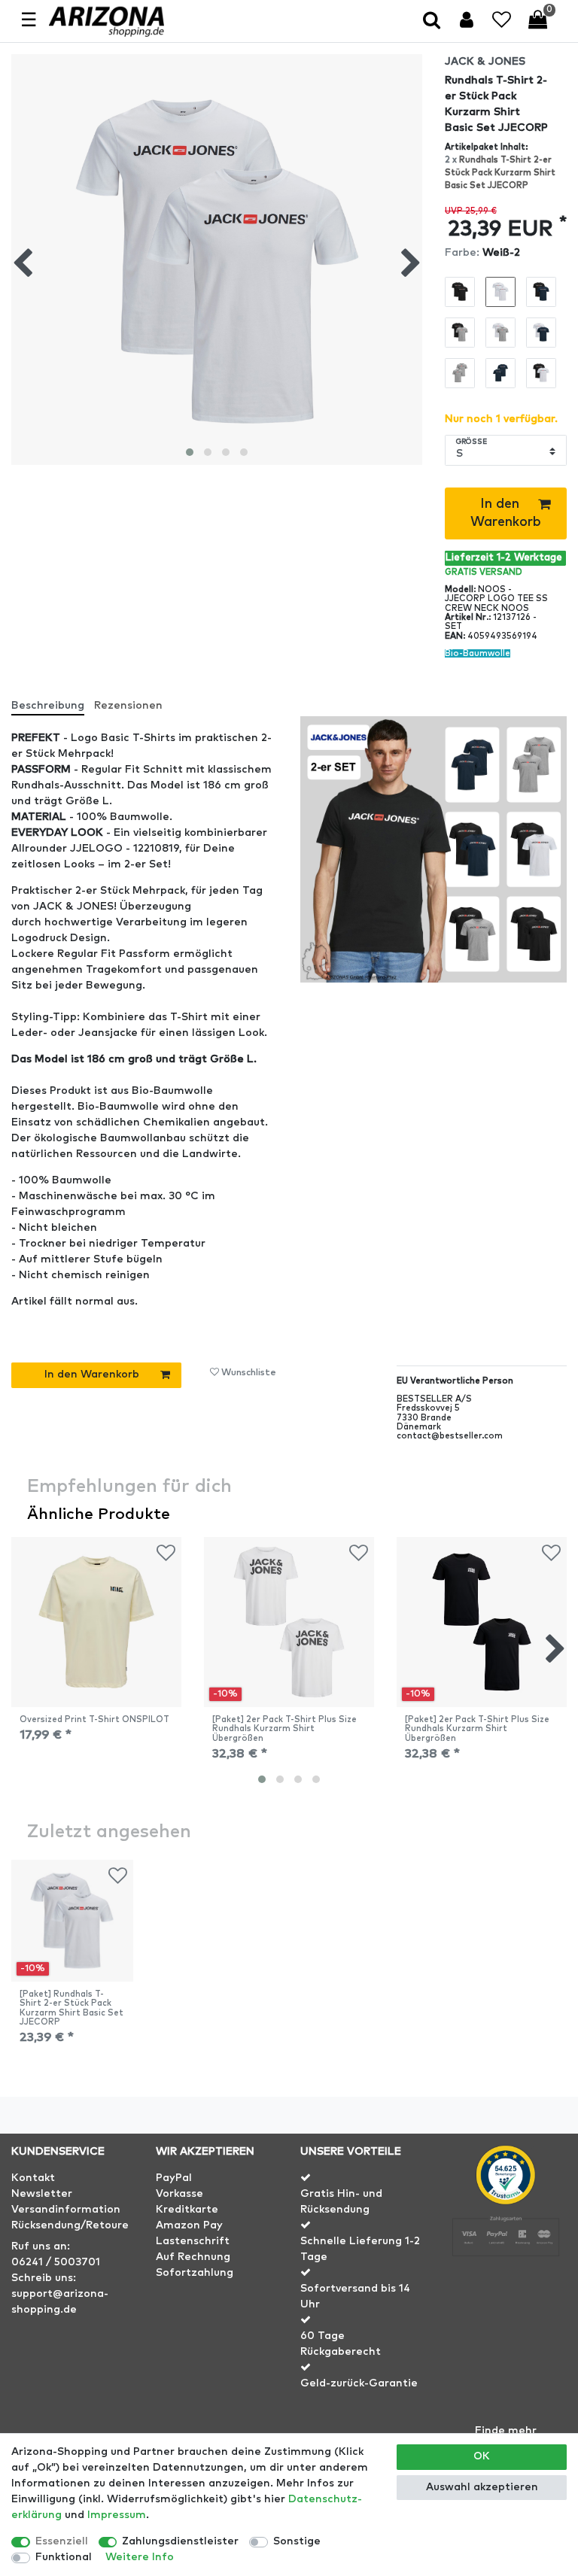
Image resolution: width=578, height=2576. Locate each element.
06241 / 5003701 (56, 2262)
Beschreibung (48, 706)
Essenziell (62, 2541)
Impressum (117, 2515)
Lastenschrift (193, 2241)
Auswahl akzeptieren (482, 2487)
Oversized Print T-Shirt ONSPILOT (94, 1719)
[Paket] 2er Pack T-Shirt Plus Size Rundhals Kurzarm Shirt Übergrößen (284, 1729)
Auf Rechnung (193, 2257)
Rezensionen (128, 706)
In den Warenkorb (506, 513)
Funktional (64, 2557)
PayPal (174, 2178)
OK (482, 2456)
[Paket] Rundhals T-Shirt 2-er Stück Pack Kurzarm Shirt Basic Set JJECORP (71, 2008)
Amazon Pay (189, 2225)
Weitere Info (140, 2557)
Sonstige (297, 2541)
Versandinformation (66, 2210)
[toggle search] (433, 21)
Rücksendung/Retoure (70, 2225)
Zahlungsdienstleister (180, 2541)
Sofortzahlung (195, 2273)
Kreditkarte (187, 2210)
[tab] (53, 700)
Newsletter (42, 2194)
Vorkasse (179, 2194)
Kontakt (33, 2178)
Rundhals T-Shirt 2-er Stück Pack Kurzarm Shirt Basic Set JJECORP (500, 173)
